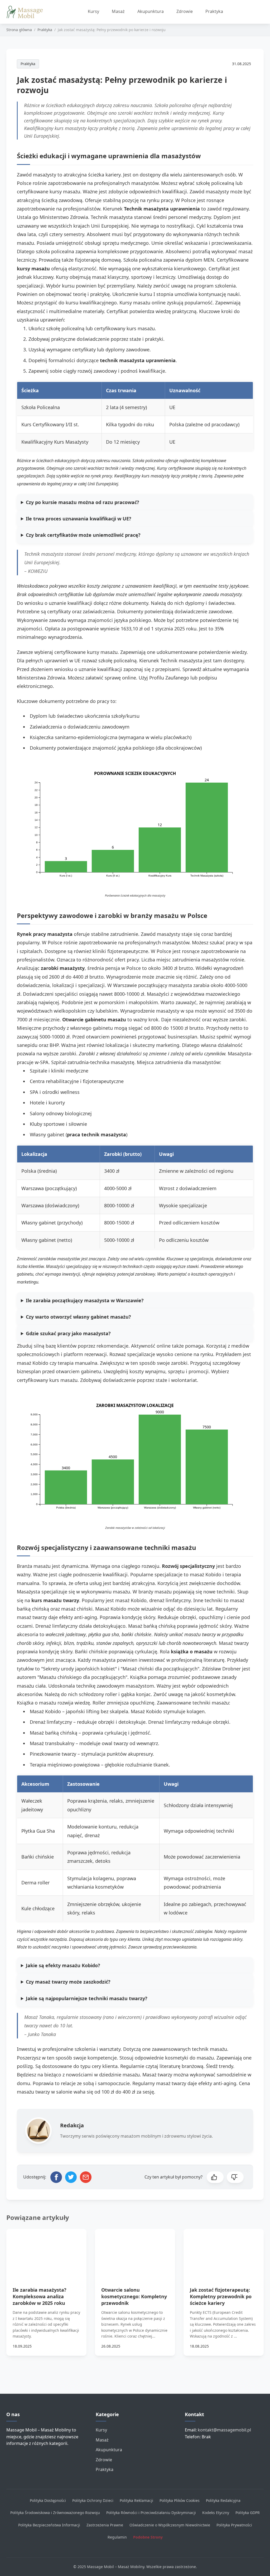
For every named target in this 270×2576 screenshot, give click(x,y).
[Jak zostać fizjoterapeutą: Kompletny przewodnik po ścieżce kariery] (224, 2251)
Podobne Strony (148, 2537)
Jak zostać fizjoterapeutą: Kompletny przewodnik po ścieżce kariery (221, 2296)
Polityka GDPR (248, 2513)
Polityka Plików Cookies (180, 2500)
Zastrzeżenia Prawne (105, 2525)
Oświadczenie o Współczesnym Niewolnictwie (170, 2525)
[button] (215, 2177)
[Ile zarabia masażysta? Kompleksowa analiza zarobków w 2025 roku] (46, 2251)
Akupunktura (151, 11)
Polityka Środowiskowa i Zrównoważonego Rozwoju (55, 2513)
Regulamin (117, 2537)
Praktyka (214, 11)
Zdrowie (185, 11)
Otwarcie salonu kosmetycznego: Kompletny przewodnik (134, 2296)
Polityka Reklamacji (136, 2500)
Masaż (118, 11)
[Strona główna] (27, 12)
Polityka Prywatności (234, 2525)
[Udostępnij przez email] (86, 2177)
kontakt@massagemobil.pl (224, 2430)
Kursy (93, 11)
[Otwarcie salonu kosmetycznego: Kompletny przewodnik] (135, 2251)
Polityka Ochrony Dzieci (93, 2500)
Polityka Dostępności (48, 2500)
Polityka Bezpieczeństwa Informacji (49, 2525)
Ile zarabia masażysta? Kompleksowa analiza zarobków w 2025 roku (40, 2296)
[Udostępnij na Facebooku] (56, 2177)
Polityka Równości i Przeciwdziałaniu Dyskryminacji (151, 2513)
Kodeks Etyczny (216, 2513)
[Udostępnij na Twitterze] (71, 2177)
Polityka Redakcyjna (223, 2500)
